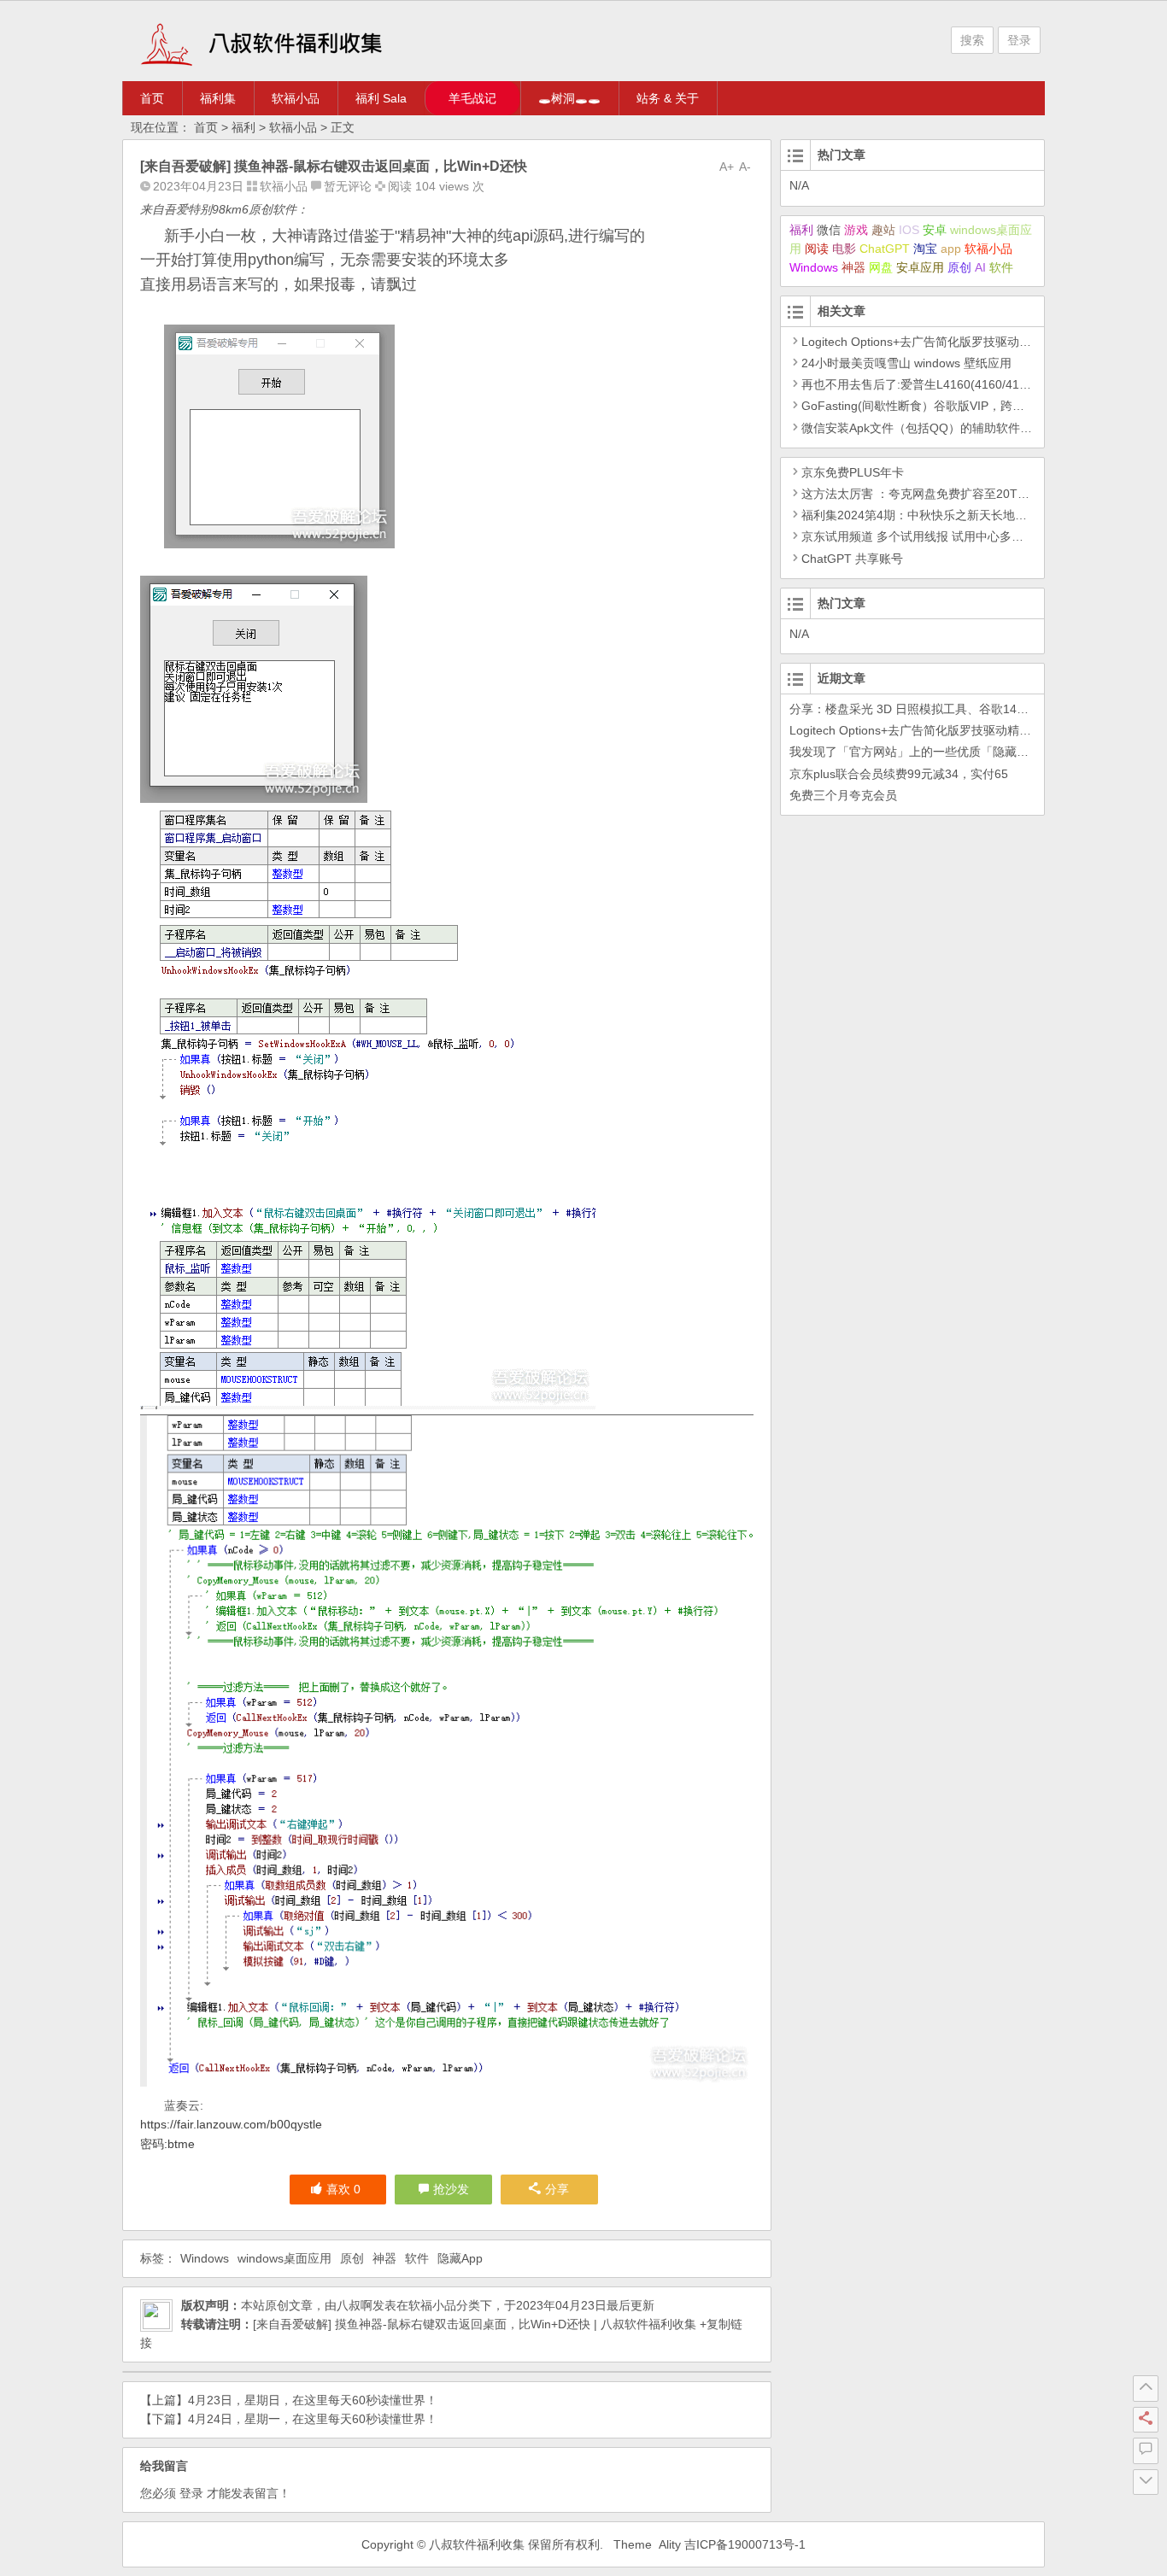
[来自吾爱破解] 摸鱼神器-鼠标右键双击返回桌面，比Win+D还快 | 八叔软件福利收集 (475, 2324)
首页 (152, 98)
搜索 (972, 40)
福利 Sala (381, 98)
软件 (417, 2258)
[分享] (1146, 2420)
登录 (1019, 40)
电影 (844, 249)
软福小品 (296, 98)
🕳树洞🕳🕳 (569, 98)
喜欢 (343, 2189)
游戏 (856, 230)
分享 (557, 2189)
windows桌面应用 (284, 2258)
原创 (352, 2258)
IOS (909, 230)
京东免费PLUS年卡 (853, 472)
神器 (384, 2258)
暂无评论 (348, 186)
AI (980, 267)
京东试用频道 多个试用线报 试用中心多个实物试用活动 (948, 536)
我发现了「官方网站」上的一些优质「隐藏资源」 (921, 752)
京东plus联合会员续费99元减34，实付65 (899, 774)
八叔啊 (355, 2305)
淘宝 (925, 249)
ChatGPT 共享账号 (852, 559)
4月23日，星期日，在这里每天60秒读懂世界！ (313, 2400)
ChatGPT (885, 249)
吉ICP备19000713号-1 (745, 2544)
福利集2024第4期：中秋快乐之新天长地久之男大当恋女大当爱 (968, 515)
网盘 (881, 267)
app (951, 249)
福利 (243, 127)
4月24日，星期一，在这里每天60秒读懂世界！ (313, 2419)
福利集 (218, 98)
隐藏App (460, 2258)
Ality (670, 2544)
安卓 (935, 230)
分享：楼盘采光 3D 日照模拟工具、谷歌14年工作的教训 (939, 709)
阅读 (817, 249)
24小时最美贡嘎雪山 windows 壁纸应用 (906, 363)
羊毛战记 (472, 98)
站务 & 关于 (668, 98)
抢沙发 (451, 2189)
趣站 (883, 230)
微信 (829, 230)
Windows (205, 2258)
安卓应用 (920, 267)
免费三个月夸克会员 (843, 795)
